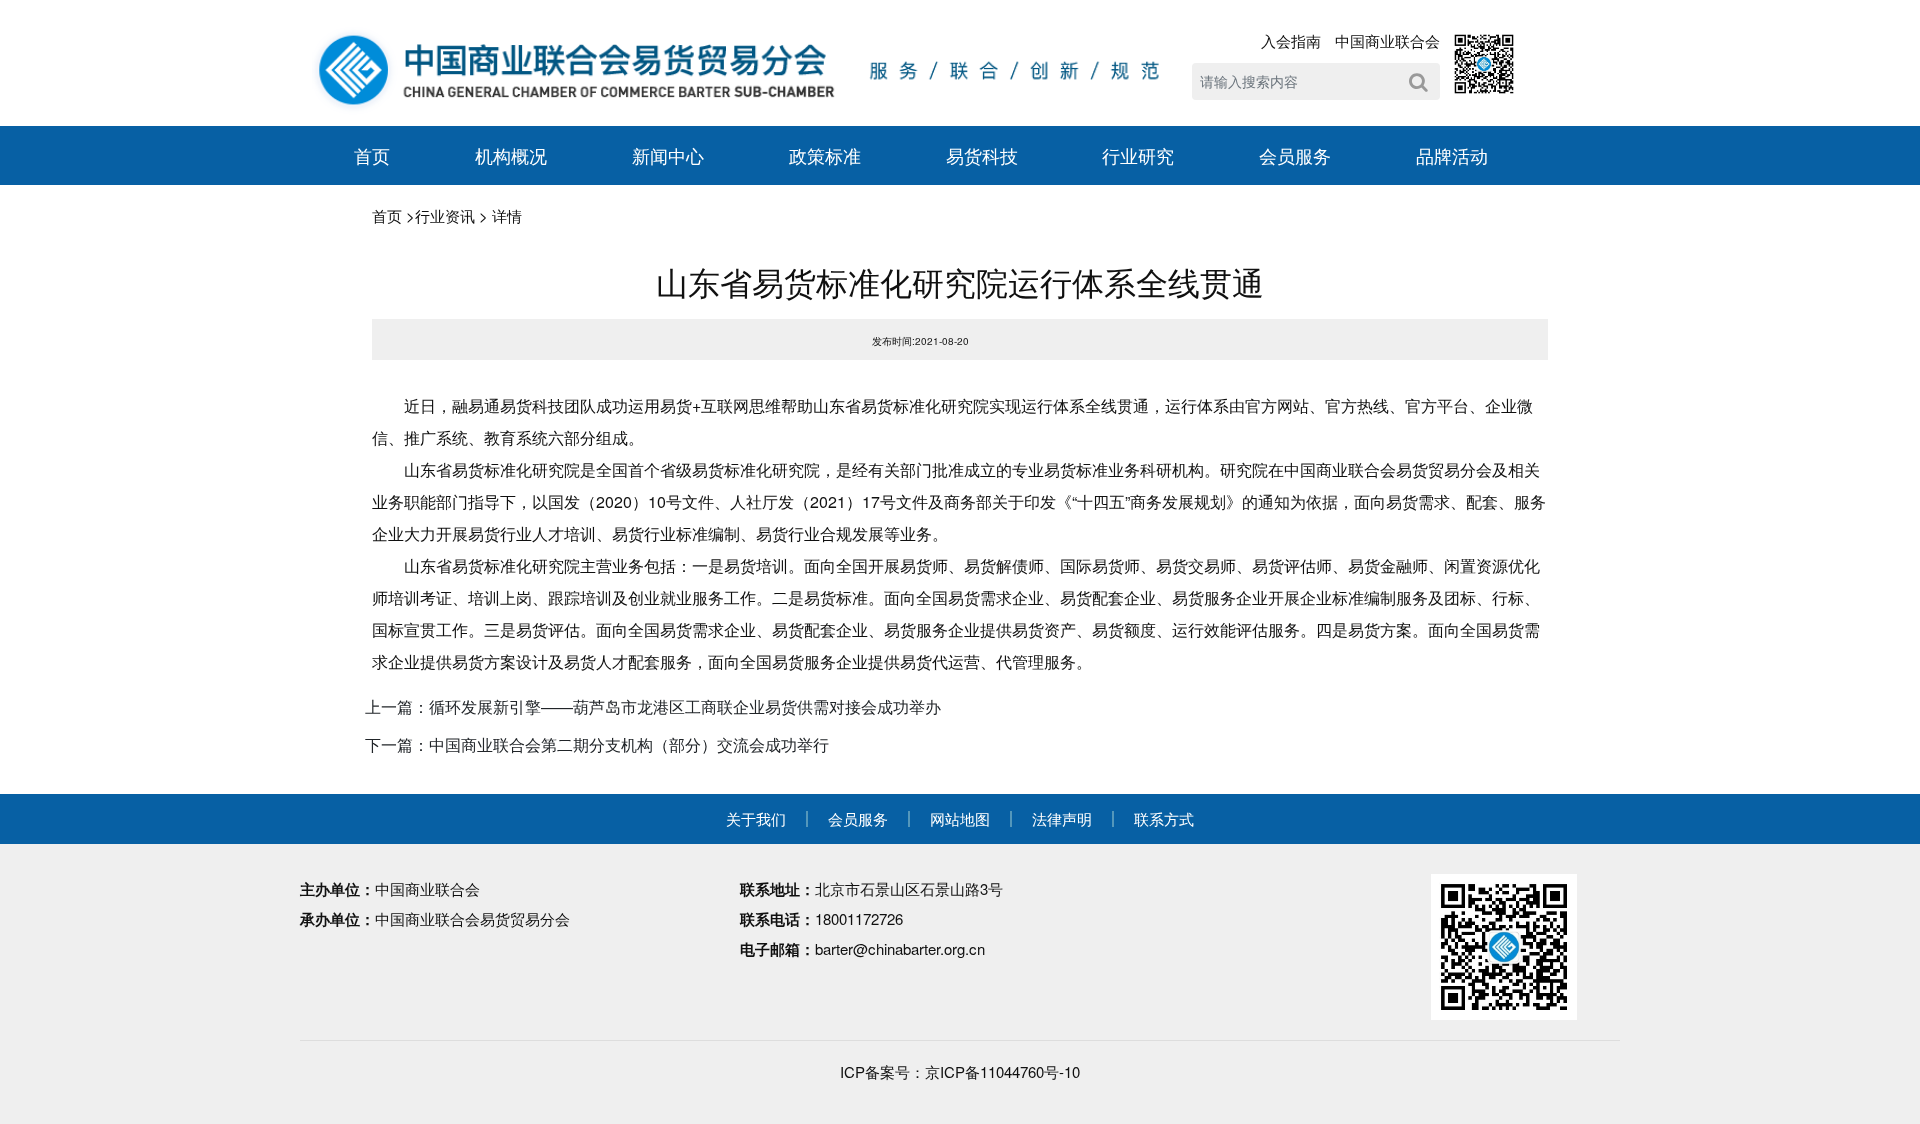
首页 (372, 155)
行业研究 (1138, 155)
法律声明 (1062, 818)
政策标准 (825, 155)
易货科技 (982, 155)
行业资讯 (445, 215)
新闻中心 (668, 155)
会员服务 (1295, 155)
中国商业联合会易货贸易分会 (472, 918)
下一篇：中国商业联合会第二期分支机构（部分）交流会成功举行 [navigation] (597, 744)
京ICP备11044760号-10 (1002, 1071)
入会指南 (1291, 40)
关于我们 (756, 818)
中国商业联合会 (1387, 40)
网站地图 (960, 818)
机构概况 (511, 155)
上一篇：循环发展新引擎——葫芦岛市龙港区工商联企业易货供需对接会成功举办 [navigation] (653, 706)
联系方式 (1164, 818)
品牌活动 (1452, 155)
